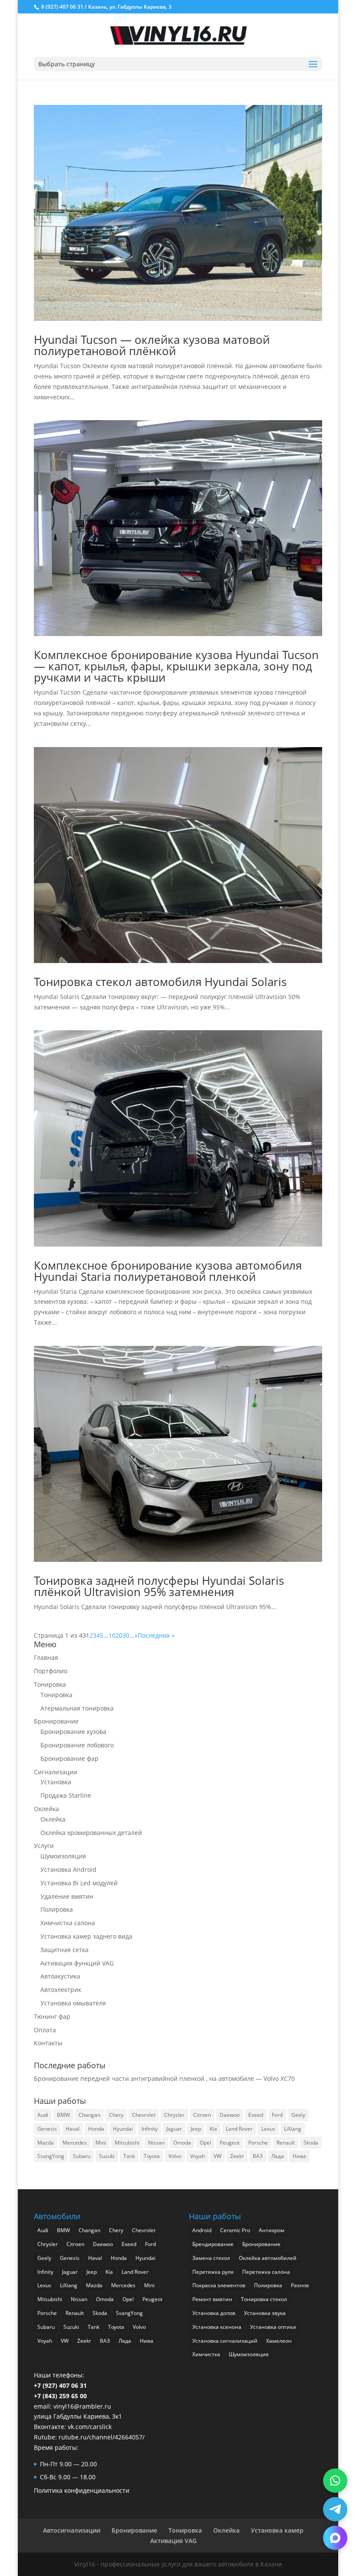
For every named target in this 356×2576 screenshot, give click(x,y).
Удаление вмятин (67, 1896)
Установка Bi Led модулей (79, 1883)
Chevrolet (144, 2115)
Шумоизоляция (63, 1856)
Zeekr (237, 2156)
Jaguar (174, 2129)
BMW (63, 2115)
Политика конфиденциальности (82, 2490)
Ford (277, 2115)
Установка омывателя (73, 2003)
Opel (205, 2143)
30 (126, 1635)
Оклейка (46, 1809)
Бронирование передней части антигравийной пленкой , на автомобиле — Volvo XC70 (164, 2078)
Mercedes (75, 2143)
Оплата (45, 2030)
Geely (298, 2115)
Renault (286, 2143)
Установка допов (214, 2313)
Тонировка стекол (264, 2299)
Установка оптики (273, 2327)
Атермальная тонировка (77, 1708)
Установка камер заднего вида (86, 1936)
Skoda (311, 2143)
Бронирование (56, 1721)
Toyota (152, 2156)
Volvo (175, 2156)
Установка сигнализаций (225, 2341)
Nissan (156, 2143)
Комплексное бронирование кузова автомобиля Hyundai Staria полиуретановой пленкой (168, 1271)
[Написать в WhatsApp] (335, 2481)
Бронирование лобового (77, 1745)
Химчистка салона (68, 1923)
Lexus (268, 2129)
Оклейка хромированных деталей (91, 1833)
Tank (129, 2156)
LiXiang (293, 2129)
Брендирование (213, 2244)
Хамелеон (279, 2341)
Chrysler (174, 2115)
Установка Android (68, 1869)
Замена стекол (211, 2258)
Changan (89, 2115)
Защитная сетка (64, 1950)
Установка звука (265, 2313)
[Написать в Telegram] (335, 2509)
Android (202, 2230)
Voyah (198, 2156)
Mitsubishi (127, 2143)
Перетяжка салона (266, 2272)
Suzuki (107, 2156)
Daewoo (230, 2115)
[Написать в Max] (335, 2538)
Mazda (46, 2143)
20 (119, 1635)
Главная (46, 1657)
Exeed (256, 2115)
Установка (56, 1782)
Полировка (57, 1909)
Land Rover (239, 2129)
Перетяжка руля (213, 2272)
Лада (278, 2156)
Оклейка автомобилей (268, 2258)
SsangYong (51, 2156)
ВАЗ (258, 2156)
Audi (43, 2115)
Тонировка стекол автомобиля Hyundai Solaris (160, 982)
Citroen (202, 2115)
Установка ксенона (217, 2327)
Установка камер (277, 2530)
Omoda (182, 2143)
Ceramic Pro (235, 2230)
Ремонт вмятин (212, 2299)
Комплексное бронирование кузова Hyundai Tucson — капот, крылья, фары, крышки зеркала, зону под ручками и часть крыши (176, 666)
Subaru (82, 2156)
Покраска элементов (219, 2285)
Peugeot (230, 2143)
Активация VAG (173, 2541)
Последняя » (156, 1635)
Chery (116, 2115)
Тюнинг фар (52, 2016)
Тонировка (50, 1684)
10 (112, 1635)
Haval (73, 2129)
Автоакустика (60, 1976)
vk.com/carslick (90, 2427)
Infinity (150, 2129)
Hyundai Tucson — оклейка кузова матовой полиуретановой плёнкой (152, 345)
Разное (300, 2285)
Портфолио (51, 1671)
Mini (101, 2143)
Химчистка (206, 2354)
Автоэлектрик (61, 1990)
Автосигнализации (72, 2530)
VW (218, 2156)
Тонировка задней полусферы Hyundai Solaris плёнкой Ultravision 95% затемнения (159, 1586)
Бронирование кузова (73, 1732)
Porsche (258, 2143)
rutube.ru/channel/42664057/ (102, 2437)
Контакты (48, 2043)
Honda (96, 2129)
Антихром (272, 2230)
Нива (299, 2156)
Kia (213, 2129)
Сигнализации (56, 1772)
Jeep (196, 2129)
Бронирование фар (69, 1758)
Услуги (44, 1846)
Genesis (47, 2129)
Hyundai (123, 2129)
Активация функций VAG (77, 1963)
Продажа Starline (66, 1795)
